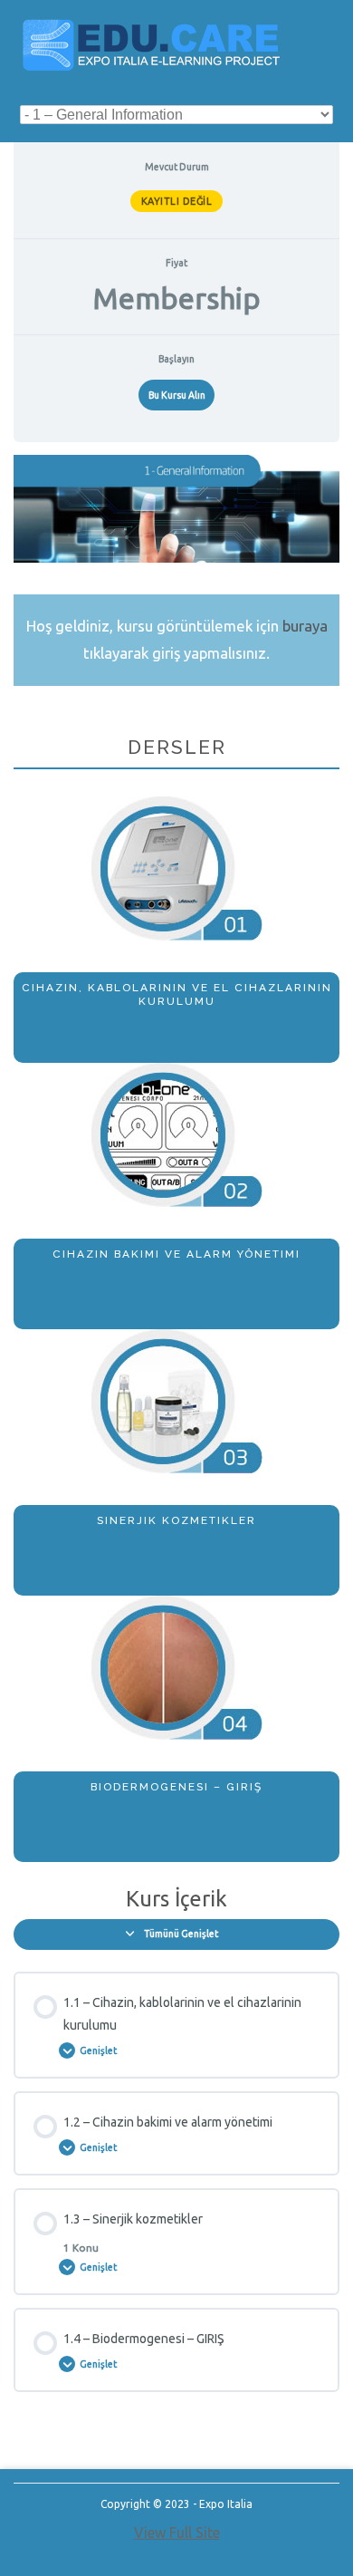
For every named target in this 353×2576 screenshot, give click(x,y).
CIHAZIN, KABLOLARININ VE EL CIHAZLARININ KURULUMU (177, 994)
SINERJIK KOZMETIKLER (176, 1520)
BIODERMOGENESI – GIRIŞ (176, 1787)
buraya (305, 626)
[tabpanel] (176, 1158)
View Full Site (177, 2533)
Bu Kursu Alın (177, 395)
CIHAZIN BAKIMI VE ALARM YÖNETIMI (176, 1254)
